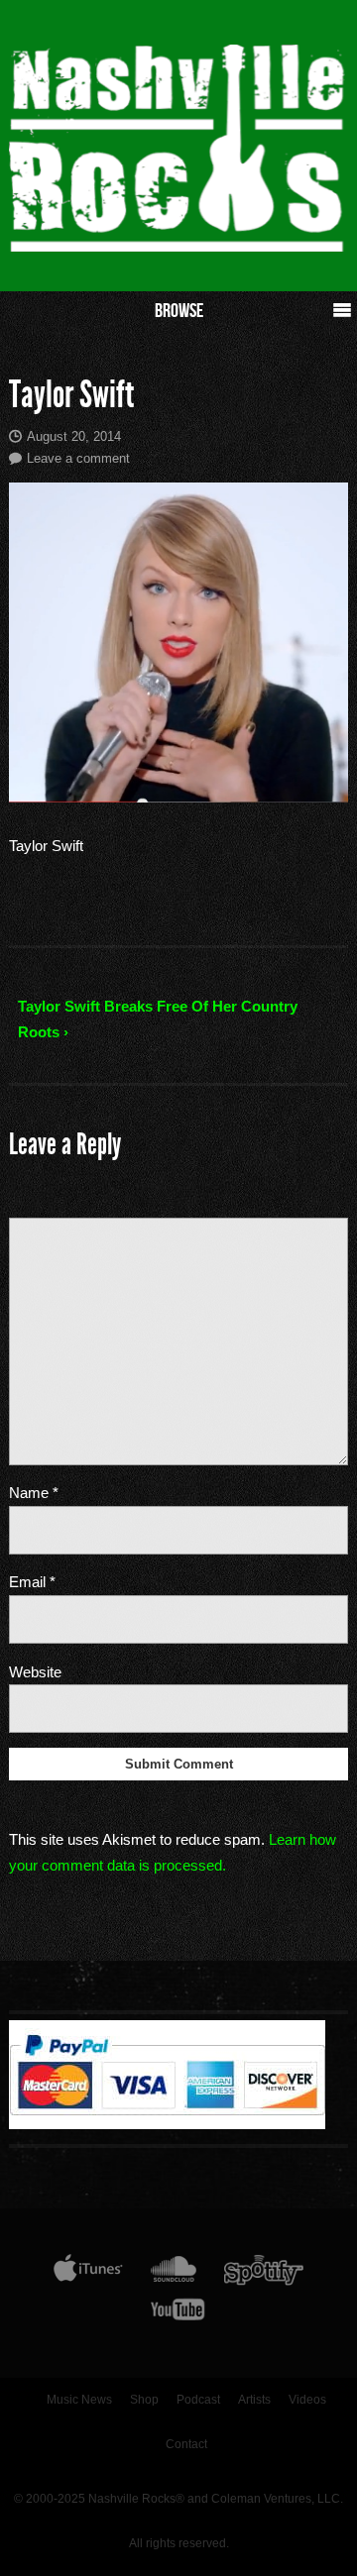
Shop (144, 2400)
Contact (186, 2444)
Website (35, 1672)
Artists (254, 2400)
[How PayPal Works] (167, 2124)
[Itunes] (88, 2274)
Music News (79, 2400)
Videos (307, 2400)
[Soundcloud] (173, 2274)
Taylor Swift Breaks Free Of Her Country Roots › (158, 1019)
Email (32, 1582)
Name (34, 1493)
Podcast (198, 2400)
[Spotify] (264, 2274)
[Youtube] (178, 2313)
